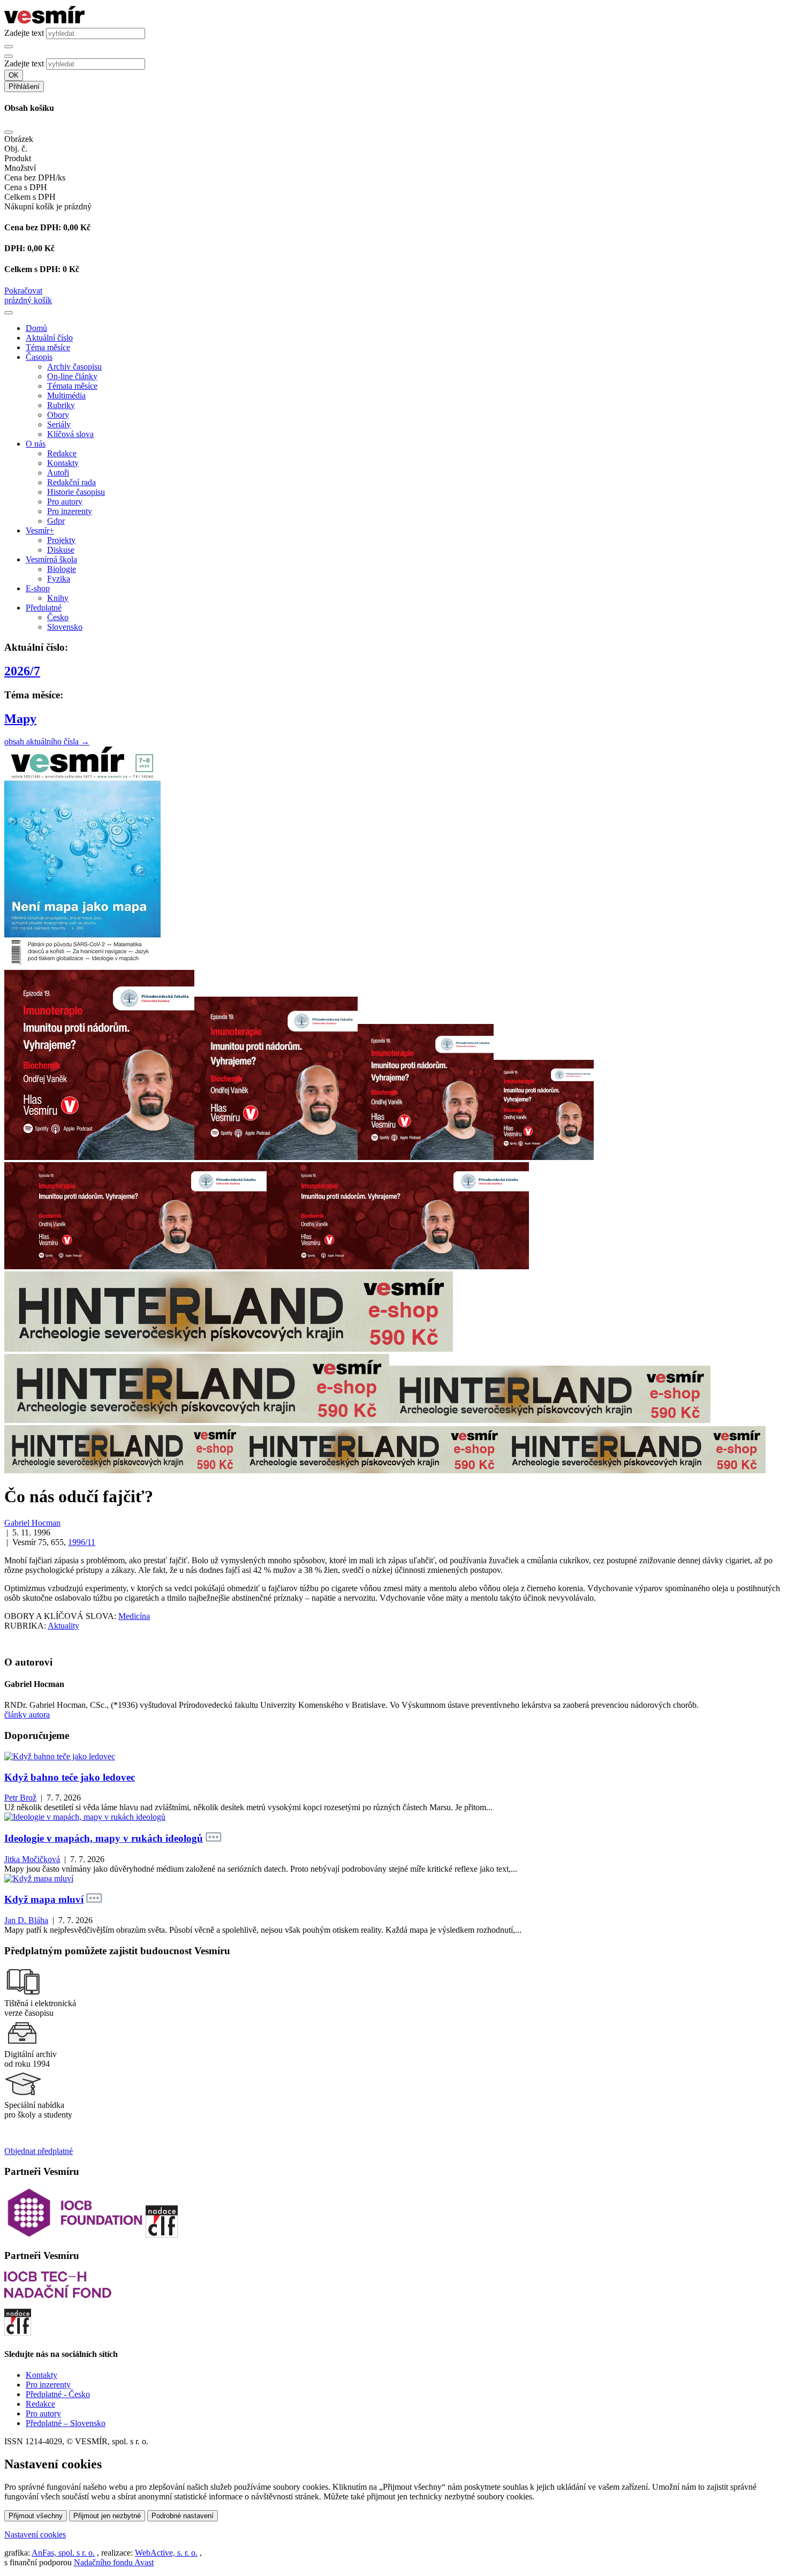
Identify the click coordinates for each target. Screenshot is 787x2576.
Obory (58, 415)
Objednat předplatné (39, 2151)
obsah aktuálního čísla (47, 741)
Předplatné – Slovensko (66, 2423)
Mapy (20, 719)
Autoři (58, 473)
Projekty (61, 540)
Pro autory (65, 502)
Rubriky (61, 405)
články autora (27, 1715)
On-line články (72, 376)
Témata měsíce (72, 386)
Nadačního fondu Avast (114, 2562)
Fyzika (59, 579)
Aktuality (63, 1626)
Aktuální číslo (49, 338)
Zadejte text (24, 33)
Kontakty (63, 463)
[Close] (9, 132)
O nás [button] (36, 444)
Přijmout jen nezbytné (107, 2516)
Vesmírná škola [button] (51, 559)
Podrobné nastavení (183, 2516)
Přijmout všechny (36, 2516)
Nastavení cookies (35, 2534)
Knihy (58, 598)
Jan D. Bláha (26, 1920)
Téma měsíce (48, 347)
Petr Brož (20, 1798)
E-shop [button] (38, 588)
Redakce (62, 453)
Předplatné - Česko (58, 2394)
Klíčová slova (70, 434)
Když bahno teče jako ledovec (70, 1777)
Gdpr (56, 521)
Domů (36, 328)
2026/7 (22, 671)
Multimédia (66, 396)
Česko (58, 617)
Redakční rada (71, 482)
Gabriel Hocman (32, 1523)
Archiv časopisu (74, 367)
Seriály (59, 424)
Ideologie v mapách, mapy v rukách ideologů (104, 1838)
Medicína (134, 1616)
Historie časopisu (76, 492)
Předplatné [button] (44, 608)
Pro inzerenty (70, 511)
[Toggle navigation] (9, 313)
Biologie (62, 569)
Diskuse (61, 550)
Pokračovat (23, 291)
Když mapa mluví (44, 1899)
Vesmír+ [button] (40, 530)
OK (14, 75)
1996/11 (82, 1542)
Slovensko (65, 627)
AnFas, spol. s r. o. (63, 2553)
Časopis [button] (39, 357)
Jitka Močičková (32, 1859)
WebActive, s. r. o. (166, 2553)
